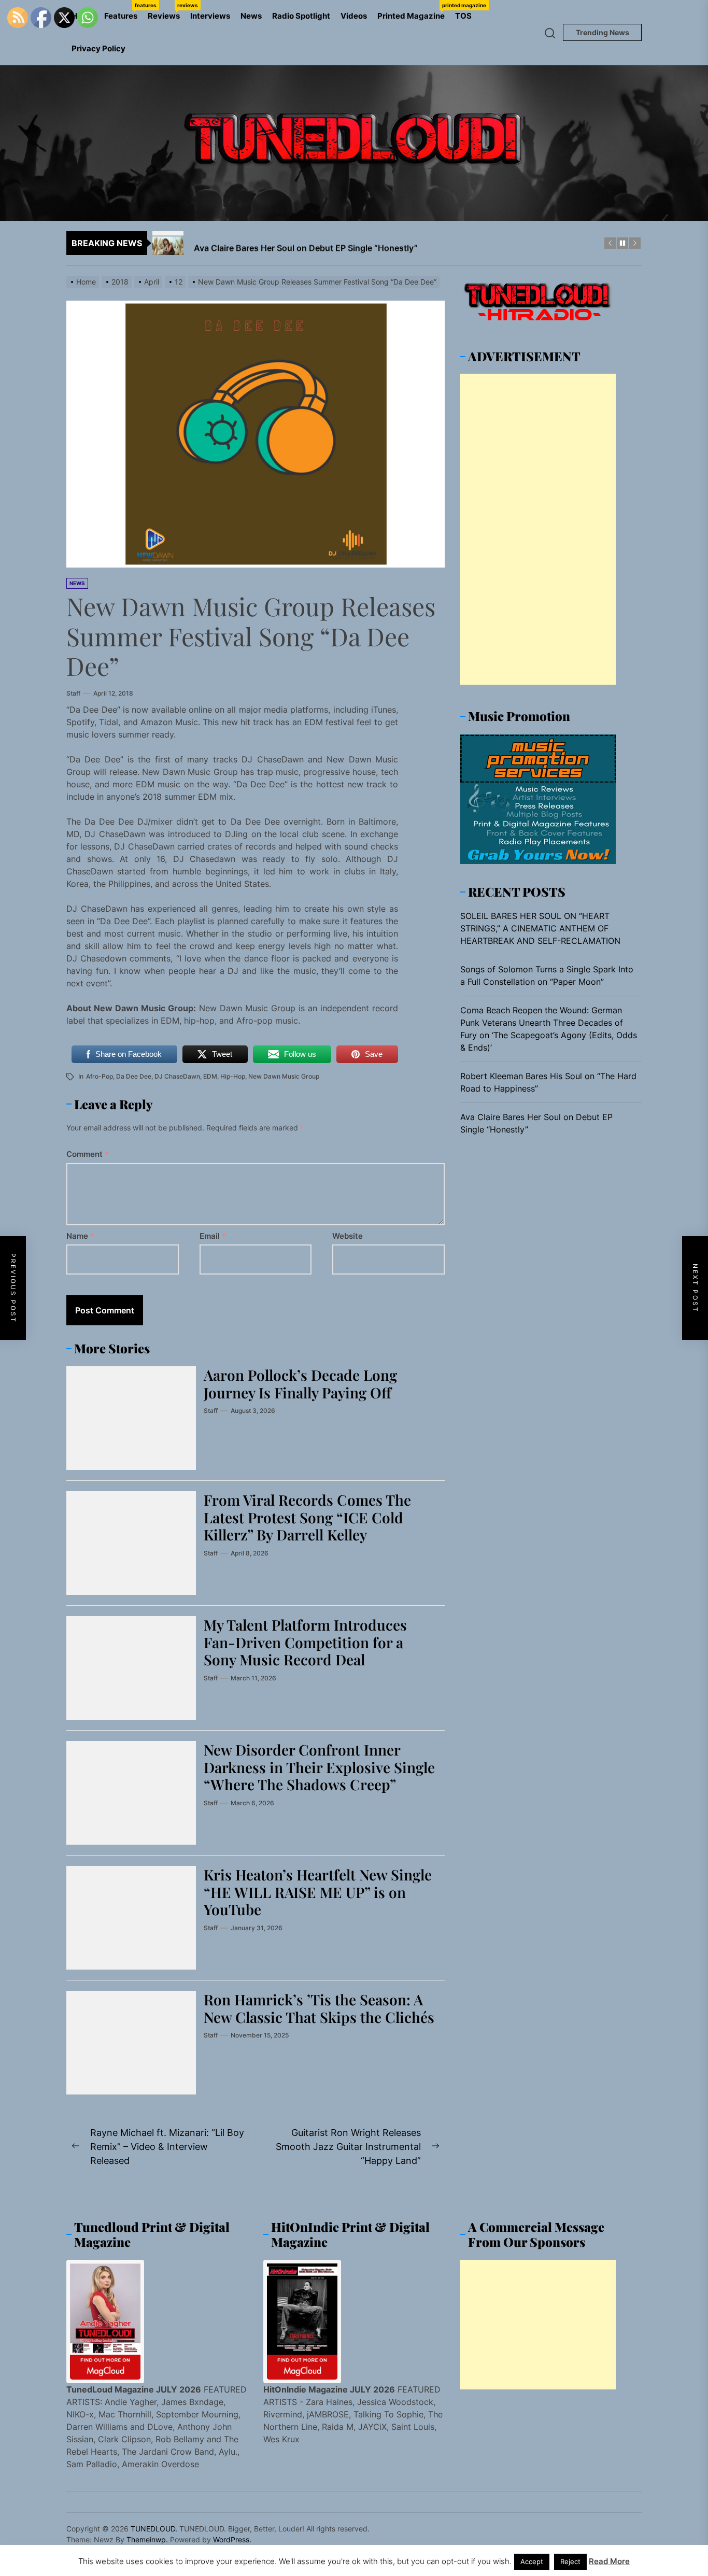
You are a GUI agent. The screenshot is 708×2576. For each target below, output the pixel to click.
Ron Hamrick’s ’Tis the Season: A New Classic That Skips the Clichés (319, 2008)
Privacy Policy (98, 48)
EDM (210, 1076)
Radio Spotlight (301, 16)
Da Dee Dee (134, 1076)
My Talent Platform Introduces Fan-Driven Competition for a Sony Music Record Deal (305, 1642)
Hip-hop (233, 1076)
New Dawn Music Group (284, 1076)
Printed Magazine (414, 11)
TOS (463, 16)
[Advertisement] (538, 530)
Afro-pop (100, 1076)
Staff (73, 693)
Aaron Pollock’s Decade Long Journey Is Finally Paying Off (300, 1384)
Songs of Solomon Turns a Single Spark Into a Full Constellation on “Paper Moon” (547, 976)
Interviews (210, 16)
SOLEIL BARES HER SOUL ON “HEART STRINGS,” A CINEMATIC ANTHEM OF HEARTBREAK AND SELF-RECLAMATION (540, 929)
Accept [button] (532, 2561)
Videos (354, 16)
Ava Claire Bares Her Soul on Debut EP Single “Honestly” (536, 1124)
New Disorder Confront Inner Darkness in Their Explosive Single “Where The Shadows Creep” (319, 1767)
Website (348, 1236)
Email (213, 1236)
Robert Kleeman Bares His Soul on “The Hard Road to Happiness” (548, 1083)
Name (80, 1236)
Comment (88, 1154)
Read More (609, 2561)
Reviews (166, 11)
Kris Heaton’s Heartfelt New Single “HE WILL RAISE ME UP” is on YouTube (318, 1892)
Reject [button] (570, 2561)
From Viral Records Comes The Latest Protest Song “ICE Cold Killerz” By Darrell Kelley (307, 1517)
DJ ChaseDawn (177, 1076)
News (251, 16)
